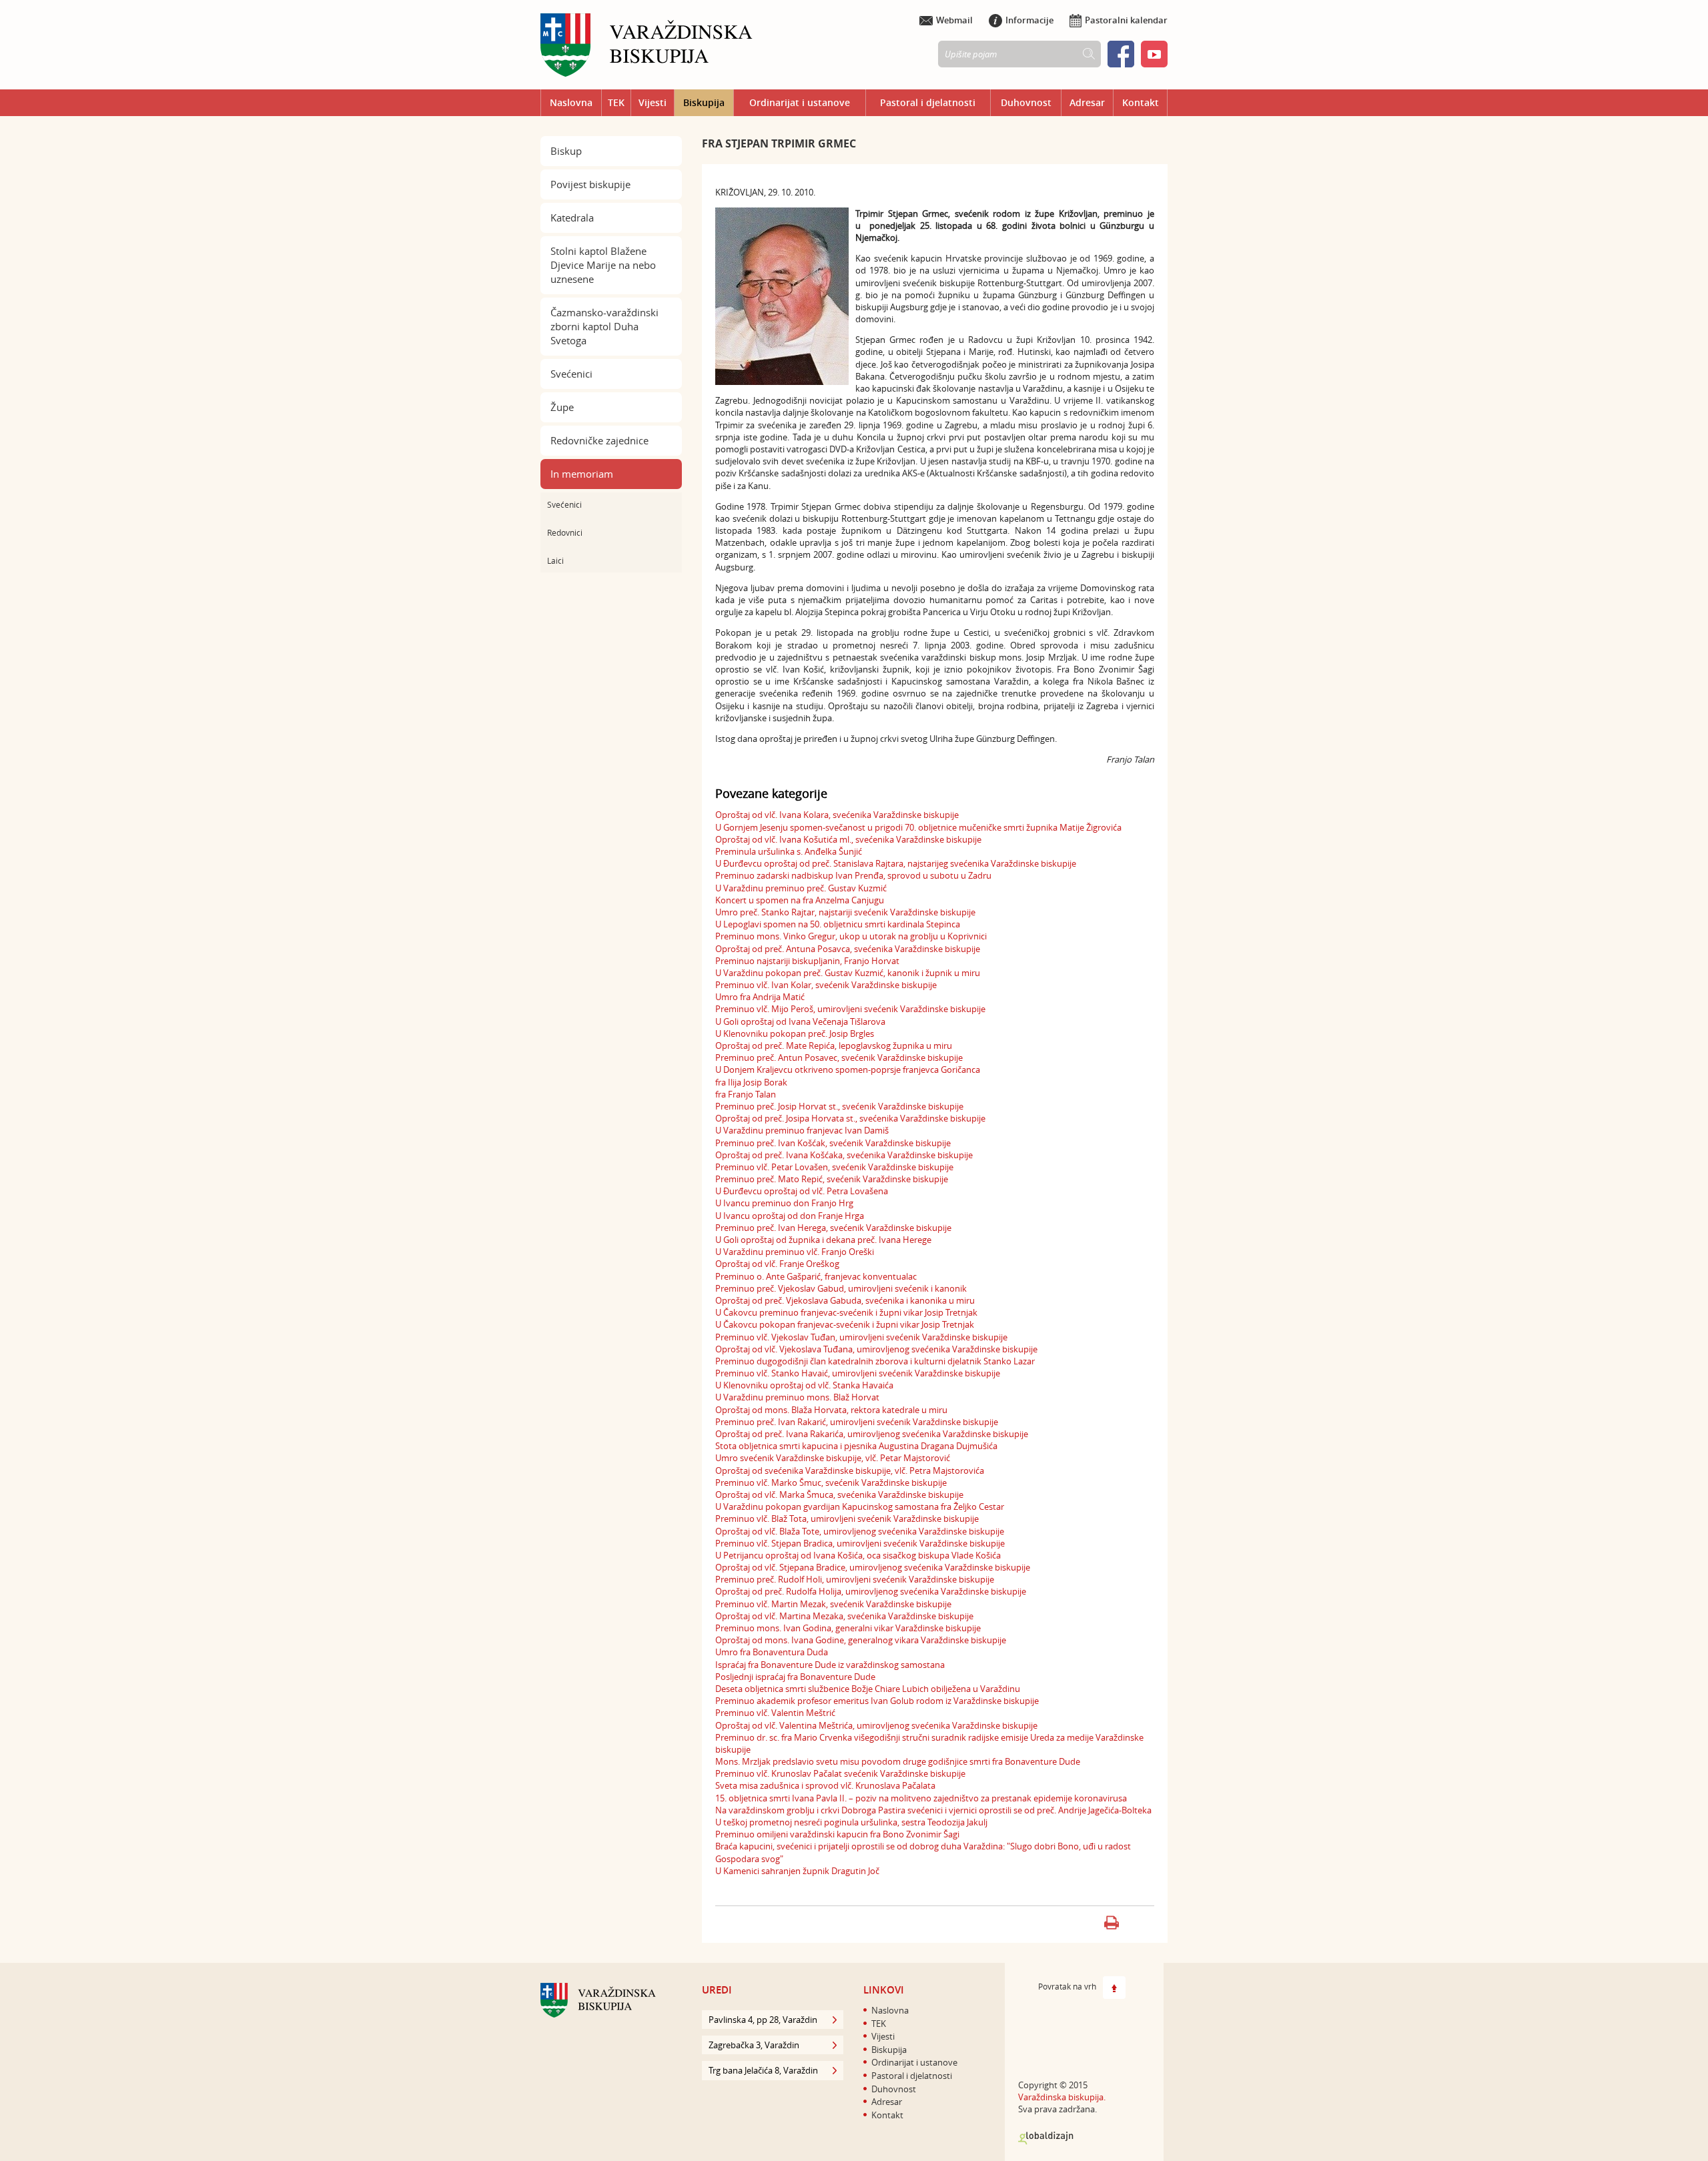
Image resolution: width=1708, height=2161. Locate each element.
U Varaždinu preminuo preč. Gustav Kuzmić (801, 888)
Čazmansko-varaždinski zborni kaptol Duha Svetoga (604, 326)
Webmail (954, 20)
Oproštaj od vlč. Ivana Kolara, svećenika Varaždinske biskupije (837, 815)
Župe (562, 407)
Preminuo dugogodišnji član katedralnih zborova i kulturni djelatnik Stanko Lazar (875, 1361)
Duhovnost (1026, 102)
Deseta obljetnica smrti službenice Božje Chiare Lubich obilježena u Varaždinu (868, 1689)
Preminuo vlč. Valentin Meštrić (775, 1713)
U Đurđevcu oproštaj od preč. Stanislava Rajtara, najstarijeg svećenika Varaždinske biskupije (896, 863)
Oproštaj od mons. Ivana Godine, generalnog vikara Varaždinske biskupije (861, 1640)
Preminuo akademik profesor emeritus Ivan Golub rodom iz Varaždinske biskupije (877, 1701)
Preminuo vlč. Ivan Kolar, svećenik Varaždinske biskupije (826, 985)
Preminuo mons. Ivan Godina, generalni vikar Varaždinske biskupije (848, 1628)
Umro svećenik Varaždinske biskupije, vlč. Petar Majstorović (833, 1458)
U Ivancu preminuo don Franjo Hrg (784, 1203)
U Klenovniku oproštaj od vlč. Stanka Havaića (804, 1385)
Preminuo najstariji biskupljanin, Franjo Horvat (807, 961)
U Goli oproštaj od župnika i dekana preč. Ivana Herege (823, 1240)
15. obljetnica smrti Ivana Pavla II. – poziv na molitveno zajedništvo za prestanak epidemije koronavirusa (921, 1798)
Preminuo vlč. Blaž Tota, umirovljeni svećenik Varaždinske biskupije (847, 1519)
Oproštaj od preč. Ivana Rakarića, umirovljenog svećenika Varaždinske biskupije (872, 1434)
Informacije (1029, 20)
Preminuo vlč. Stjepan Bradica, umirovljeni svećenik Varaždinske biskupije (860, 1543)
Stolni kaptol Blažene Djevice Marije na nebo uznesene (603, 265)
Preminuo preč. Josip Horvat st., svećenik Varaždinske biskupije (839, 1106)
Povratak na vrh (1067, 1986)
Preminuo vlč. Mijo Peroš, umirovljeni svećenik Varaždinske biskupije (850, 1009)
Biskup (566, 151)
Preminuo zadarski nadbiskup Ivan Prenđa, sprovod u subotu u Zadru (853, 875)
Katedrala (572, 218)
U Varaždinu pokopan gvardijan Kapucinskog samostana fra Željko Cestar (860, 1506)
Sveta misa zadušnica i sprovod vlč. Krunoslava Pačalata (825, 1785)
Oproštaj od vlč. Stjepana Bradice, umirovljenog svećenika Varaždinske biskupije (873, 1567)
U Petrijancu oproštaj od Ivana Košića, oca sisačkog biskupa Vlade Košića (858, 1555)
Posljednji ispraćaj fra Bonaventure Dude (795, 1677)
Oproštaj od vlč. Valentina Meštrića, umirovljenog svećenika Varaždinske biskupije (876, 1725)
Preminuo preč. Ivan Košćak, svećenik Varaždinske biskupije (833, 1143)
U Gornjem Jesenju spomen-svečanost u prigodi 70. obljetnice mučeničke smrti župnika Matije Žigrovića (918, 827)
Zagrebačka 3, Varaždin (754, 2045)
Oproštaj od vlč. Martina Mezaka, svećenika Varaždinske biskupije (844, 1616)
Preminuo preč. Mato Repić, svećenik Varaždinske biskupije (832, 1179)
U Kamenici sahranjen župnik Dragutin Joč (797, 1871)
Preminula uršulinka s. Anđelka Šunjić (789, 851)
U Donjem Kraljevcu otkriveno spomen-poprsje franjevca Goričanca (848, 1069)
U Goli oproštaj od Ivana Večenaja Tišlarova (800, 1021)
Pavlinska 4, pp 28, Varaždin (763, 2020)
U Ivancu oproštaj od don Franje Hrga (790, 1216)
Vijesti (653, 102)
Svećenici (571, 374)
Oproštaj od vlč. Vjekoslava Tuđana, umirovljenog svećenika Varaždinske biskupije (876, 1349)
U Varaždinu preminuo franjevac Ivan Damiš (802, 1130)
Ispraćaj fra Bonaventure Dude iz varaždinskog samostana (830, 1665)
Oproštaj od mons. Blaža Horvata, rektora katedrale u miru (831, 1410)
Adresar (1087, 102)
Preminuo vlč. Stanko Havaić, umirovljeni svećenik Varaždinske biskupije (858, 1373)
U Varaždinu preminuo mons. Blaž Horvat (797, 1397)
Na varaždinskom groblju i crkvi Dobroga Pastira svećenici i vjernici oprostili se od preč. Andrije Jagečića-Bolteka (933, 1810)
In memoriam (582, 474)
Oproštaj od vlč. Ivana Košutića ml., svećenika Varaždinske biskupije (848, 839)
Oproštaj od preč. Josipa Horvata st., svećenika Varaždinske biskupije (850, 1118)
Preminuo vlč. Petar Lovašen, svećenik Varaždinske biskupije (834, 1167)
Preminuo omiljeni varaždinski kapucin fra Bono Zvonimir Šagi (837, 1834)
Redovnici (565, 532)
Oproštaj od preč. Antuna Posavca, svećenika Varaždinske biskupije (848, 949)
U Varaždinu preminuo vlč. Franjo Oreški (795, 1252)
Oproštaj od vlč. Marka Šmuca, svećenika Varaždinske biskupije (839, 1494)
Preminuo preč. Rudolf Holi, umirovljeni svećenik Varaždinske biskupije (855, 1579)
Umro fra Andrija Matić (760, 997)
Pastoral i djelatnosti (928, 102)
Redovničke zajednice (599, 440)
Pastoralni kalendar (1126, 20)
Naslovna (571, 102)
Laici (555, 560)
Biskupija (704, 102)
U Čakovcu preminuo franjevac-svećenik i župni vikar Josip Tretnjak (846, 1312)
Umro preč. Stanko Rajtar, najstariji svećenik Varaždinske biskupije (845, 912)
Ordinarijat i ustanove (800, 102)
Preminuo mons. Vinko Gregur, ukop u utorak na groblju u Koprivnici (851, 936)
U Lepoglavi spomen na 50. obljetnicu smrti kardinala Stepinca (838, 924)
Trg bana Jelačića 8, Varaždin (763, 2070)
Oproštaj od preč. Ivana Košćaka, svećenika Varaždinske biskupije (844, 1155)
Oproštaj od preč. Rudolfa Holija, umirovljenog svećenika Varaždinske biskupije (871, 1591)
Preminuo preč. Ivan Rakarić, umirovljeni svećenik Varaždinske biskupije (857, 1422)
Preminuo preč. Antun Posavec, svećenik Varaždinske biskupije (839, 1057)
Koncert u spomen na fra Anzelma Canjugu (800, 900)
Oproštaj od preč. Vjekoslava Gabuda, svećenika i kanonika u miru (845, 1300)
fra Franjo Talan (746, 1094)
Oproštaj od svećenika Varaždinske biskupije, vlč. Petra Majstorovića (850, 1470)
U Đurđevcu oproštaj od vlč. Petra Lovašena (802, 1191)
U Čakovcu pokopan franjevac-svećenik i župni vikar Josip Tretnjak (845, 1324)
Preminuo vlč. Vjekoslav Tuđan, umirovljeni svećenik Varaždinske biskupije (861, 1337)
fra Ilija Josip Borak (751, 1082)
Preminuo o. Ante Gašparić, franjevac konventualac (816, 1276)
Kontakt (1141, 102)
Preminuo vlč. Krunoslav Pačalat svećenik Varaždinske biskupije (840, 1773)
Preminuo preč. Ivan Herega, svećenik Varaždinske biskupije (833, 1228)
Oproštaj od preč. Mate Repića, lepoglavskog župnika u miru (834, 1045)
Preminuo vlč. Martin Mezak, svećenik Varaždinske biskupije (833, 1604)
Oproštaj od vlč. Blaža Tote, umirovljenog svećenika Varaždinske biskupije (860, 1531)
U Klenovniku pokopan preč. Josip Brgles (795, 1033)
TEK (616, 102)
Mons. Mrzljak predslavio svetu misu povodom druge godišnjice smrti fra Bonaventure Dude (898, 1761)
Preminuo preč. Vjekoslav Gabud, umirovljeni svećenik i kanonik (841, 1288)
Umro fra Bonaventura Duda (772, 1652)
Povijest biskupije (590, 184)
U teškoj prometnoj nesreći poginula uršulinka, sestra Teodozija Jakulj (851, 1822)
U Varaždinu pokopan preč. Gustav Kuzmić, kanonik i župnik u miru (848, 973)
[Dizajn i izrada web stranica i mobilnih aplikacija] (1046, 2138)
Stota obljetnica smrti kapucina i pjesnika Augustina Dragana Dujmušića (856, 1446)
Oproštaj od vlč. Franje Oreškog (777, 1264)
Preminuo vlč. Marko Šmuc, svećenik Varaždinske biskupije (831, 1482)
